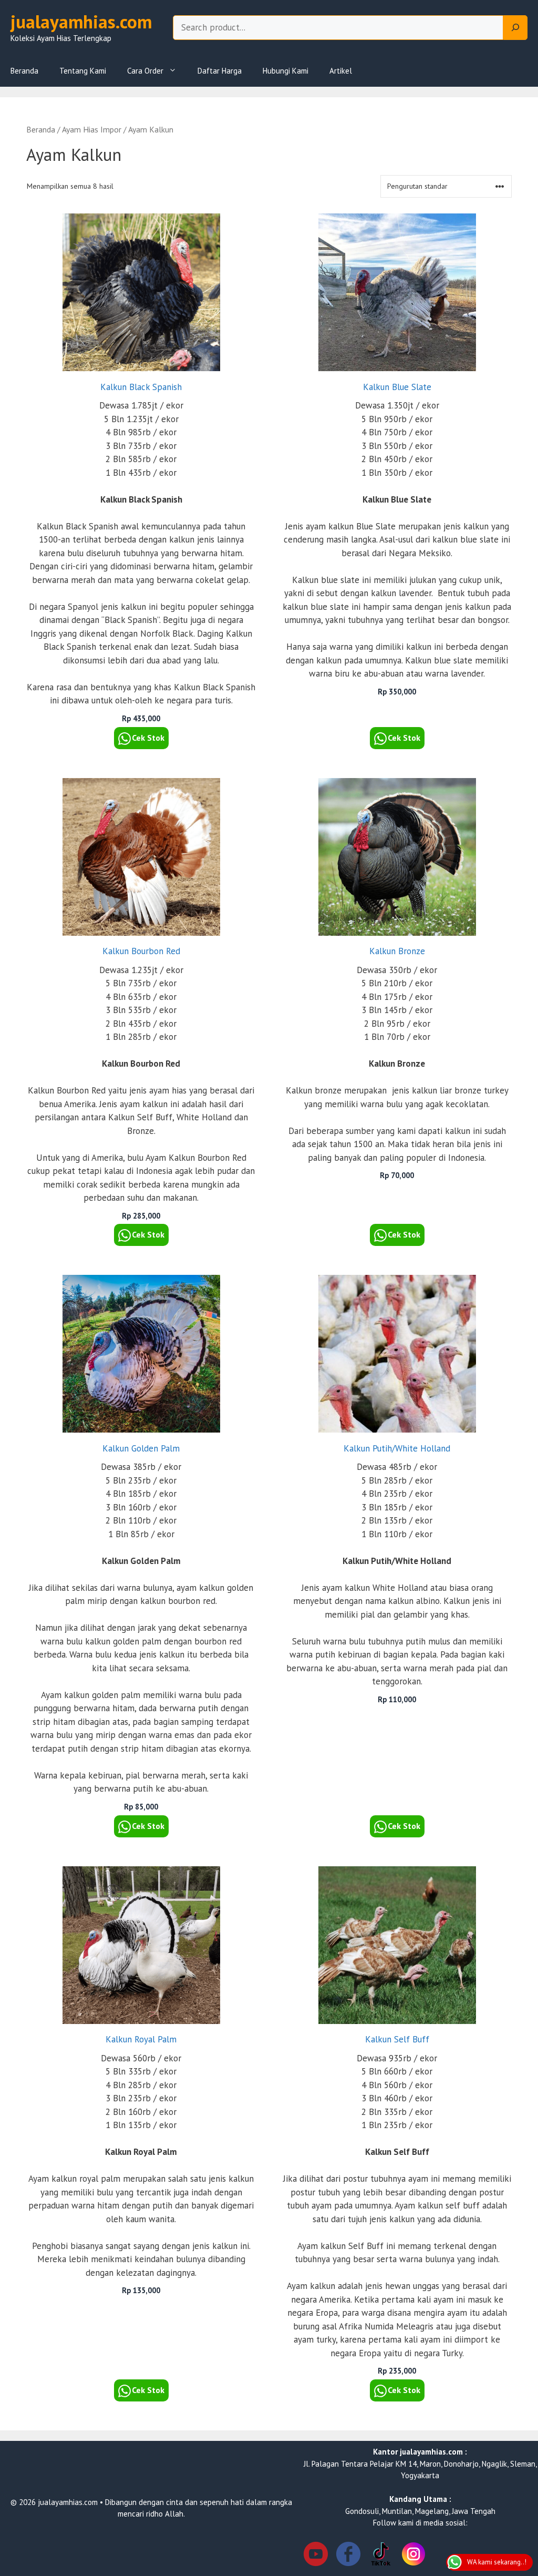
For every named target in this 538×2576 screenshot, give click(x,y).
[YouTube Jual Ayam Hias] (316, 2556)
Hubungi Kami (286, 71)
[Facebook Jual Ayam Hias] (348, 2556)
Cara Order (145, 71)
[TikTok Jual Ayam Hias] (381, 2556)
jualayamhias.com (81, 22)
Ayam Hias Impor (92, 129)
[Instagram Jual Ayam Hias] (413, 2556)
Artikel (341, 71)
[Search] (515, 28)
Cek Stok (148, 738)
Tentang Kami (83, 71)
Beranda (24, 71)
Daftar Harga (220, 71)
